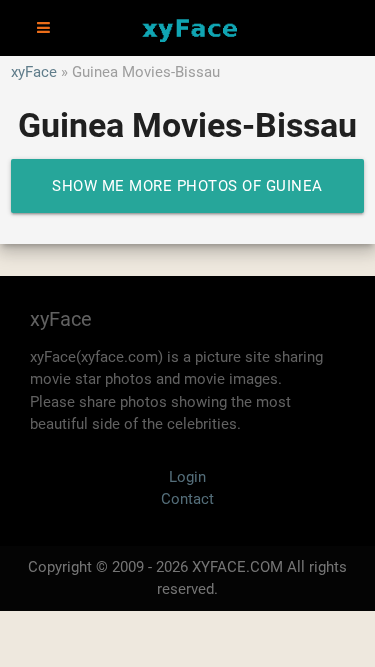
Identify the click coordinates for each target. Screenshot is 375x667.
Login (187, 477)
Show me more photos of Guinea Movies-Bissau (187, 195)
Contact (187, 499)
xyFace (34, 72)
